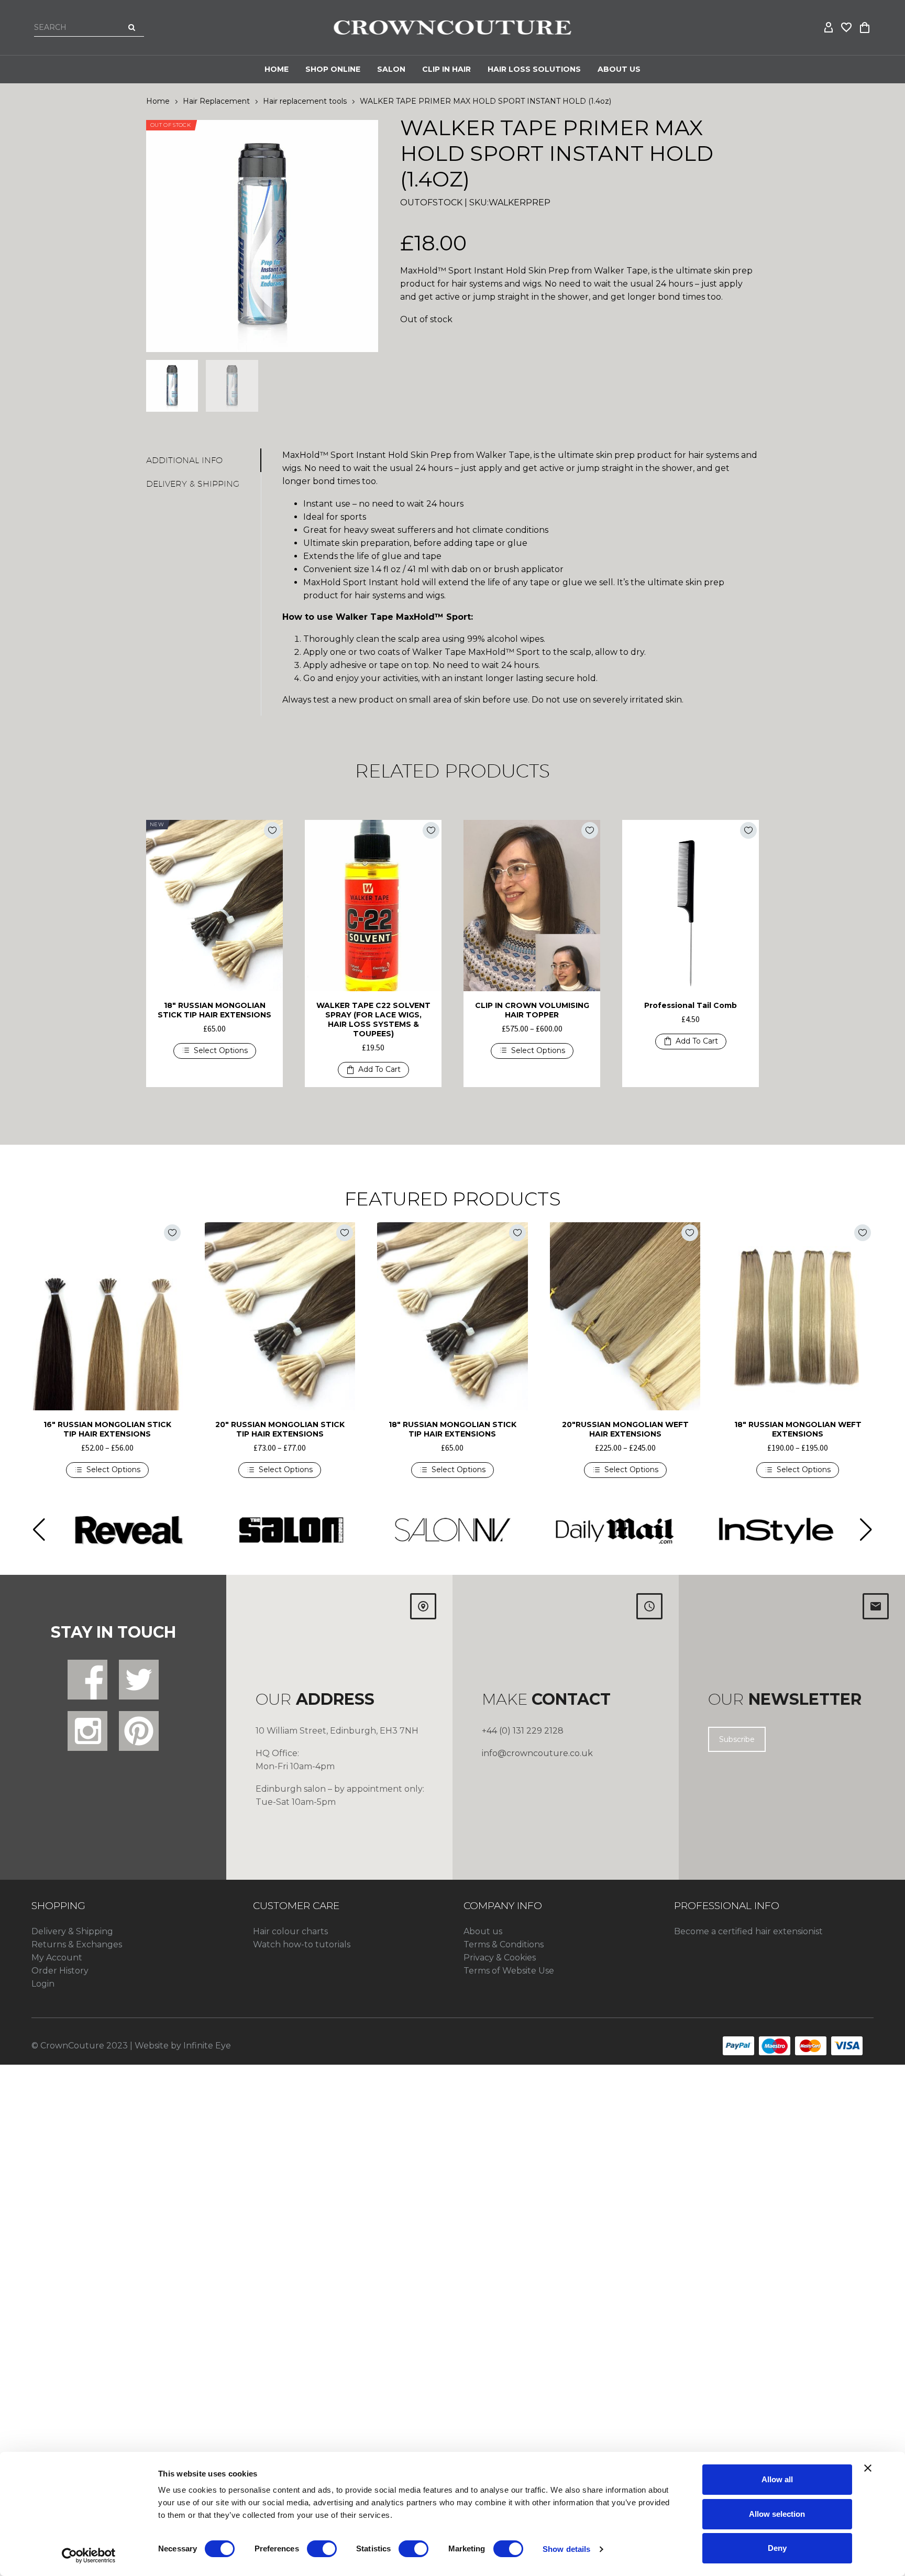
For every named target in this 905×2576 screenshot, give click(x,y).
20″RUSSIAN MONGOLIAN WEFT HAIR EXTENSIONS (625, 1429)
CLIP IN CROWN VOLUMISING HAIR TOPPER (532, 1010)
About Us (619, 69)
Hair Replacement (216, 101)
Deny (777, 2548)
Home (277, 69)
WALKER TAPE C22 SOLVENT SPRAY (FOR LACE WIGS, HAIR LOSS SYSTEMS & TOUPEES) (373, 1020)
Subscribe (737, 1739)
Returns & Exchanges (77, 1944)
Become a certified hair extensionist (748, 1931)
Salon (391, 69)
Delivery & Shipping (72, 1931)
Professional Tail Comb (691, 1005)
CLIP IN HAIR (446, 69)
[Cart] (865, 28)
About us (483, 1931)
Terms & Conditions (504, 1944)
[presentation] (159, 236)
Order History (60, 1971)
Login (43, 1984)
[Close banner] (868, 2468)
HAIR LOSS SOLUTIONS (534, 69)
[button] (373, 1070)
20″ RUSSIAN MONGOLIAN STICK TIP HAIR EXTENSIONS (280, 1429)
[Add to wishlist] (272, 830)
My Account (57, 1958)
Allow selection (777, 2514)
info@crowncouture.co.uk (537, 1753)
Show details (566, 2549)
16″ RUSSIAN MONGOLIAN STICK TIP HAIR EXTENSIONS (107, 1429)
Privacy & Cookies (500, 1958)
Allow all (777, 2479)
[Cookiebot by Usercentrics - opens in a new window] (89, 2556)
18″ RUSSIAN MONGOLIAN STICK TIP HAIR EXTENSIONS (214, 1010)
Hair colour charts (290, 1931)
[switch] (322, 2549)
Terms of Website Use (509, 1971)
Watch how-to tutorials (302, 1944)
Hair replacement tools (305, 101)
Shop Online (333, 69)
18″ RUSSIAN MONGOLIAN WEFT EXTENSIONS (798, 1429)
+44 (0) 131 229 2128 (523, 1731)
